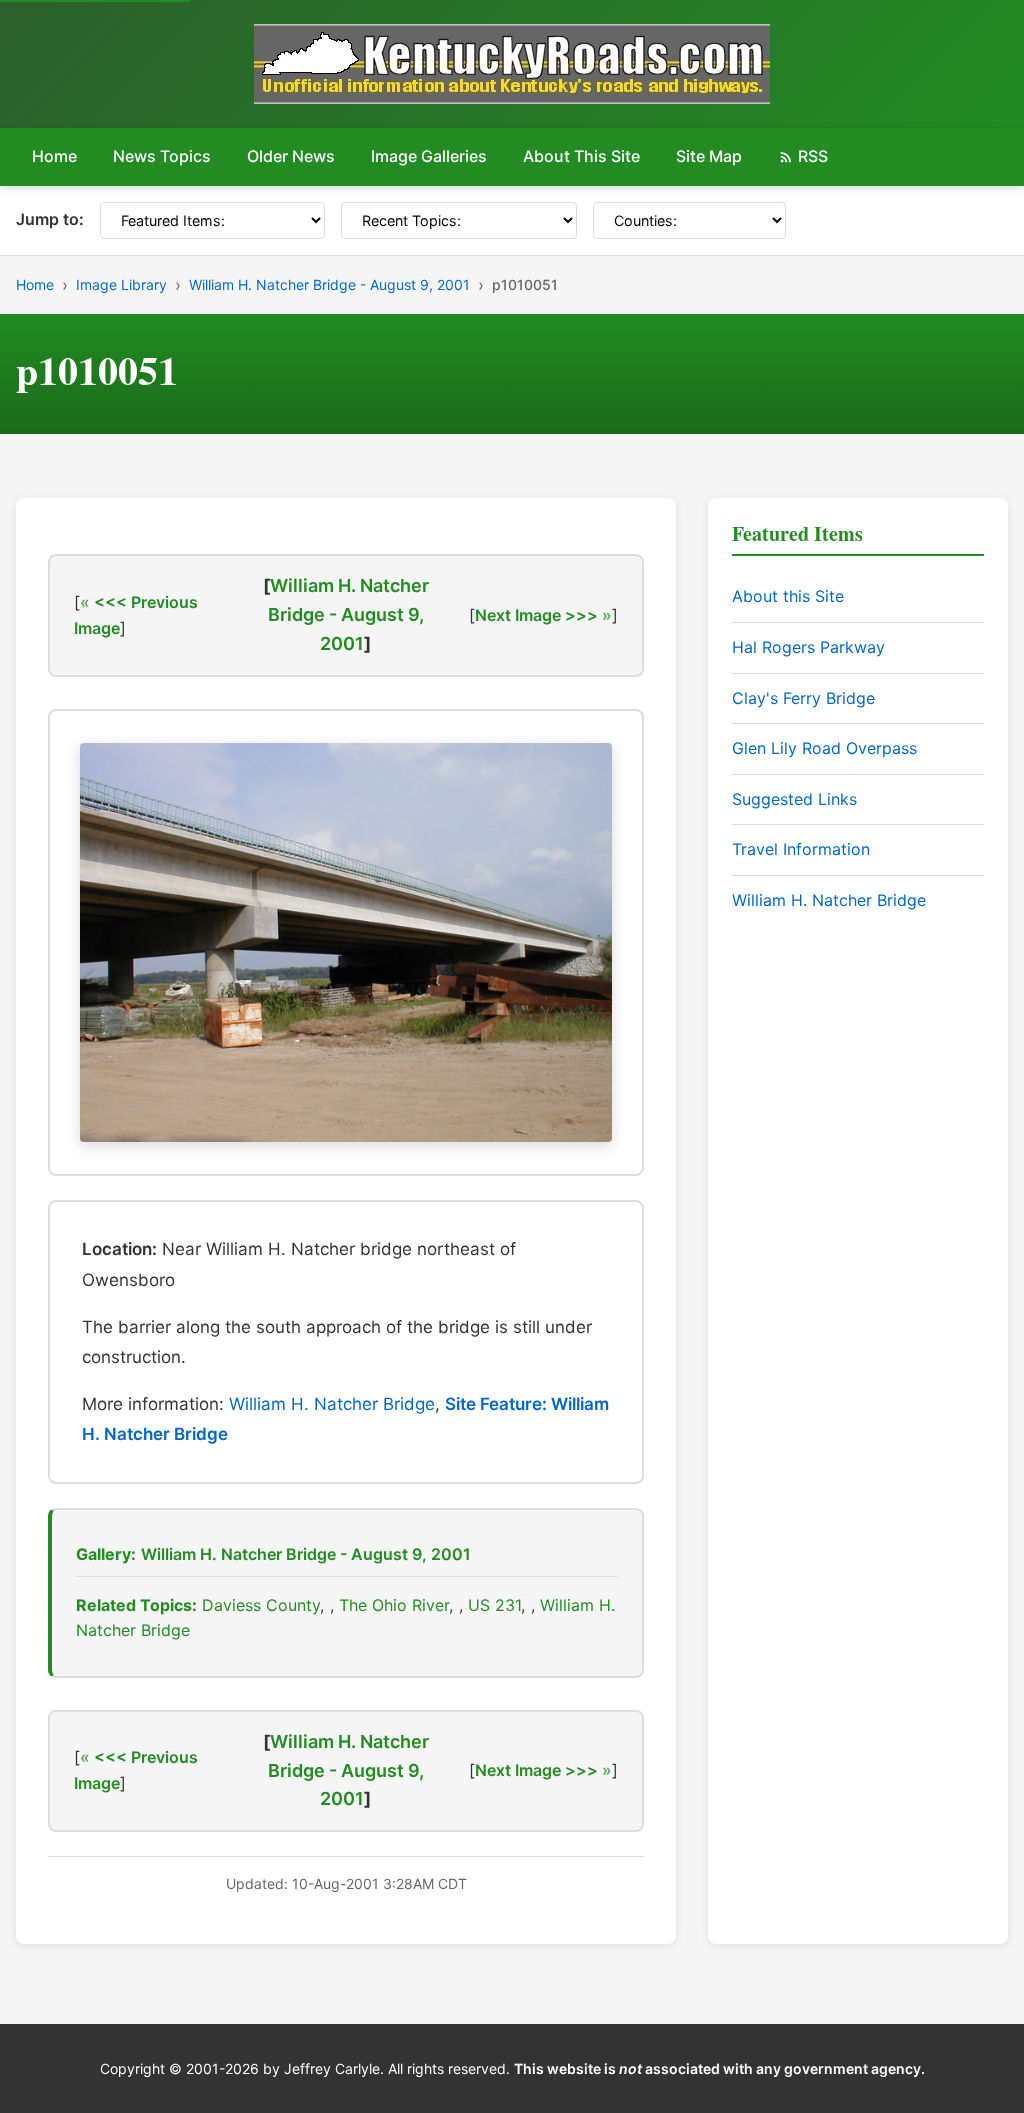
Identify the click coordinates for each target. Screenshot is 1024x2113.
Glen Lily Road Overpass (824, 748)
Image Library (121, 284)
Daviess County (261, 1605)
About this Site (788, 596)
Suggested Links (794, 799)
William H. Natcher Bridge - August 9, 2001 (329, 284)
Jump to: (50, 219)
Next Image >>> (536, 615)
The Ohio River (394, 1605)
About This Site (581, 156)
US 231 (494, 1605)
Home (54, 156)
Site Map (709, 156)
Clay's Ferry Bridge (803, 698)
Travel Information (801, 849)
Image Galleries (429, 156)
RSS (813, 156)
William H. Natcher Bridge (332, 1404)
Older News (291, 156)
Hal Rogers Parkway (808, 647)
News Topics (162, 156)
